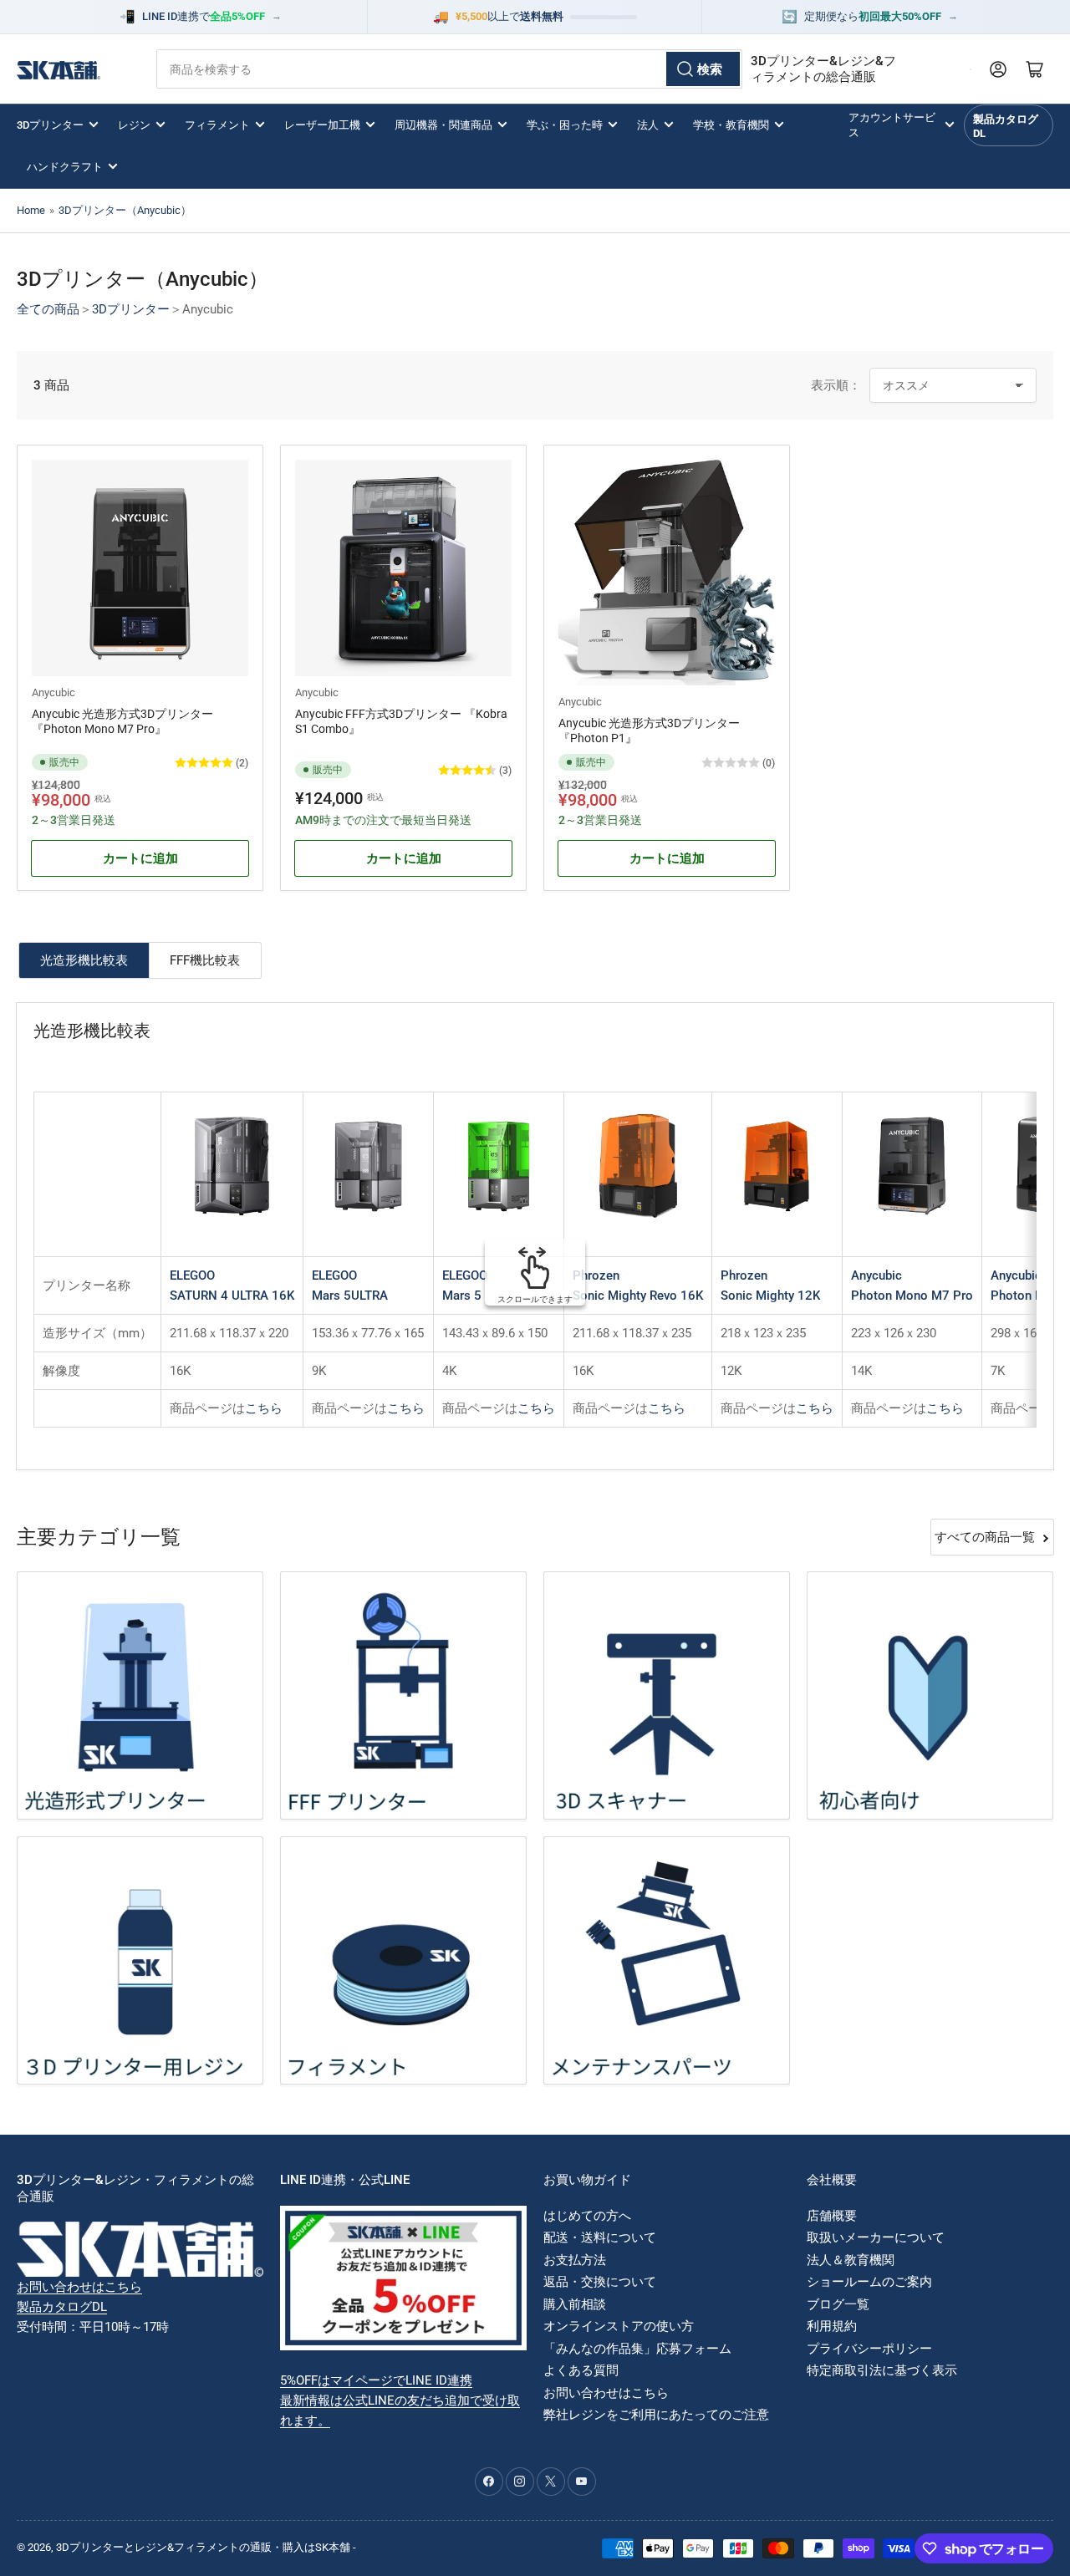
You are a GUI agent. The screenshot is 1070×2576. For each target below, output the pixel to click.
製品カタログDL (1006, 126)
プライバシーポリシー (869, 2349)
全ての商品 (48, 309)
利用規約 (832, 2326)
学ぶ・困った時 (565, 125)
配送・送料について (600, 2237)
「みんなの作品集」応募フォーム (637, 2349)
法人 (648, 125)
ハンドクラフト (65, 167)
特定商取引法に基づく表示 (882, 2370)
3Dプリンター (50, 125)
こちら (264, 1408)
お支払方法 (575, 2260)
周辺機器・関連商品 (443, 125)
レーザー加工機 (322, 125)
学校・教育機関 (731, 125)
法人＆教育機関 (851, 2260)
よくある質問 (581, 2370)
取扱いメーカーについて (876, 2237)
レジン (134, 125)
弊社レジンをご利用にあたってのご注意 (656, 2415)
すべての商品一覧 (985, 1537)
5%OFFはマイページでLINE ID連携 (376, 2380)
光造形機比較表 (84, 960)
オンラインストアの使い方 (619, 2326)
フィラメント (217, 125)
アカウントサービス (892, 125)
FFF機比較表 (205, 960)
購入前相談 (575, 2304)
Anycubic (53, 692)
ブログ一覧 (838, 2304)
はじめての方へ (587, 2216)
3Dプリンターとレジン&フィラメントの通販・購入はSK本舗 (203, 2547)
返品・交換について (600, 2282)
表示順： (836, 385)
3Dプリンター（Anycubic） (125, 210)
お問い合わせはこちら (79, 2287)
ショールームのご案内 (869, 2282)
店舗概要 (832, 2216)
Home (31, 210)
